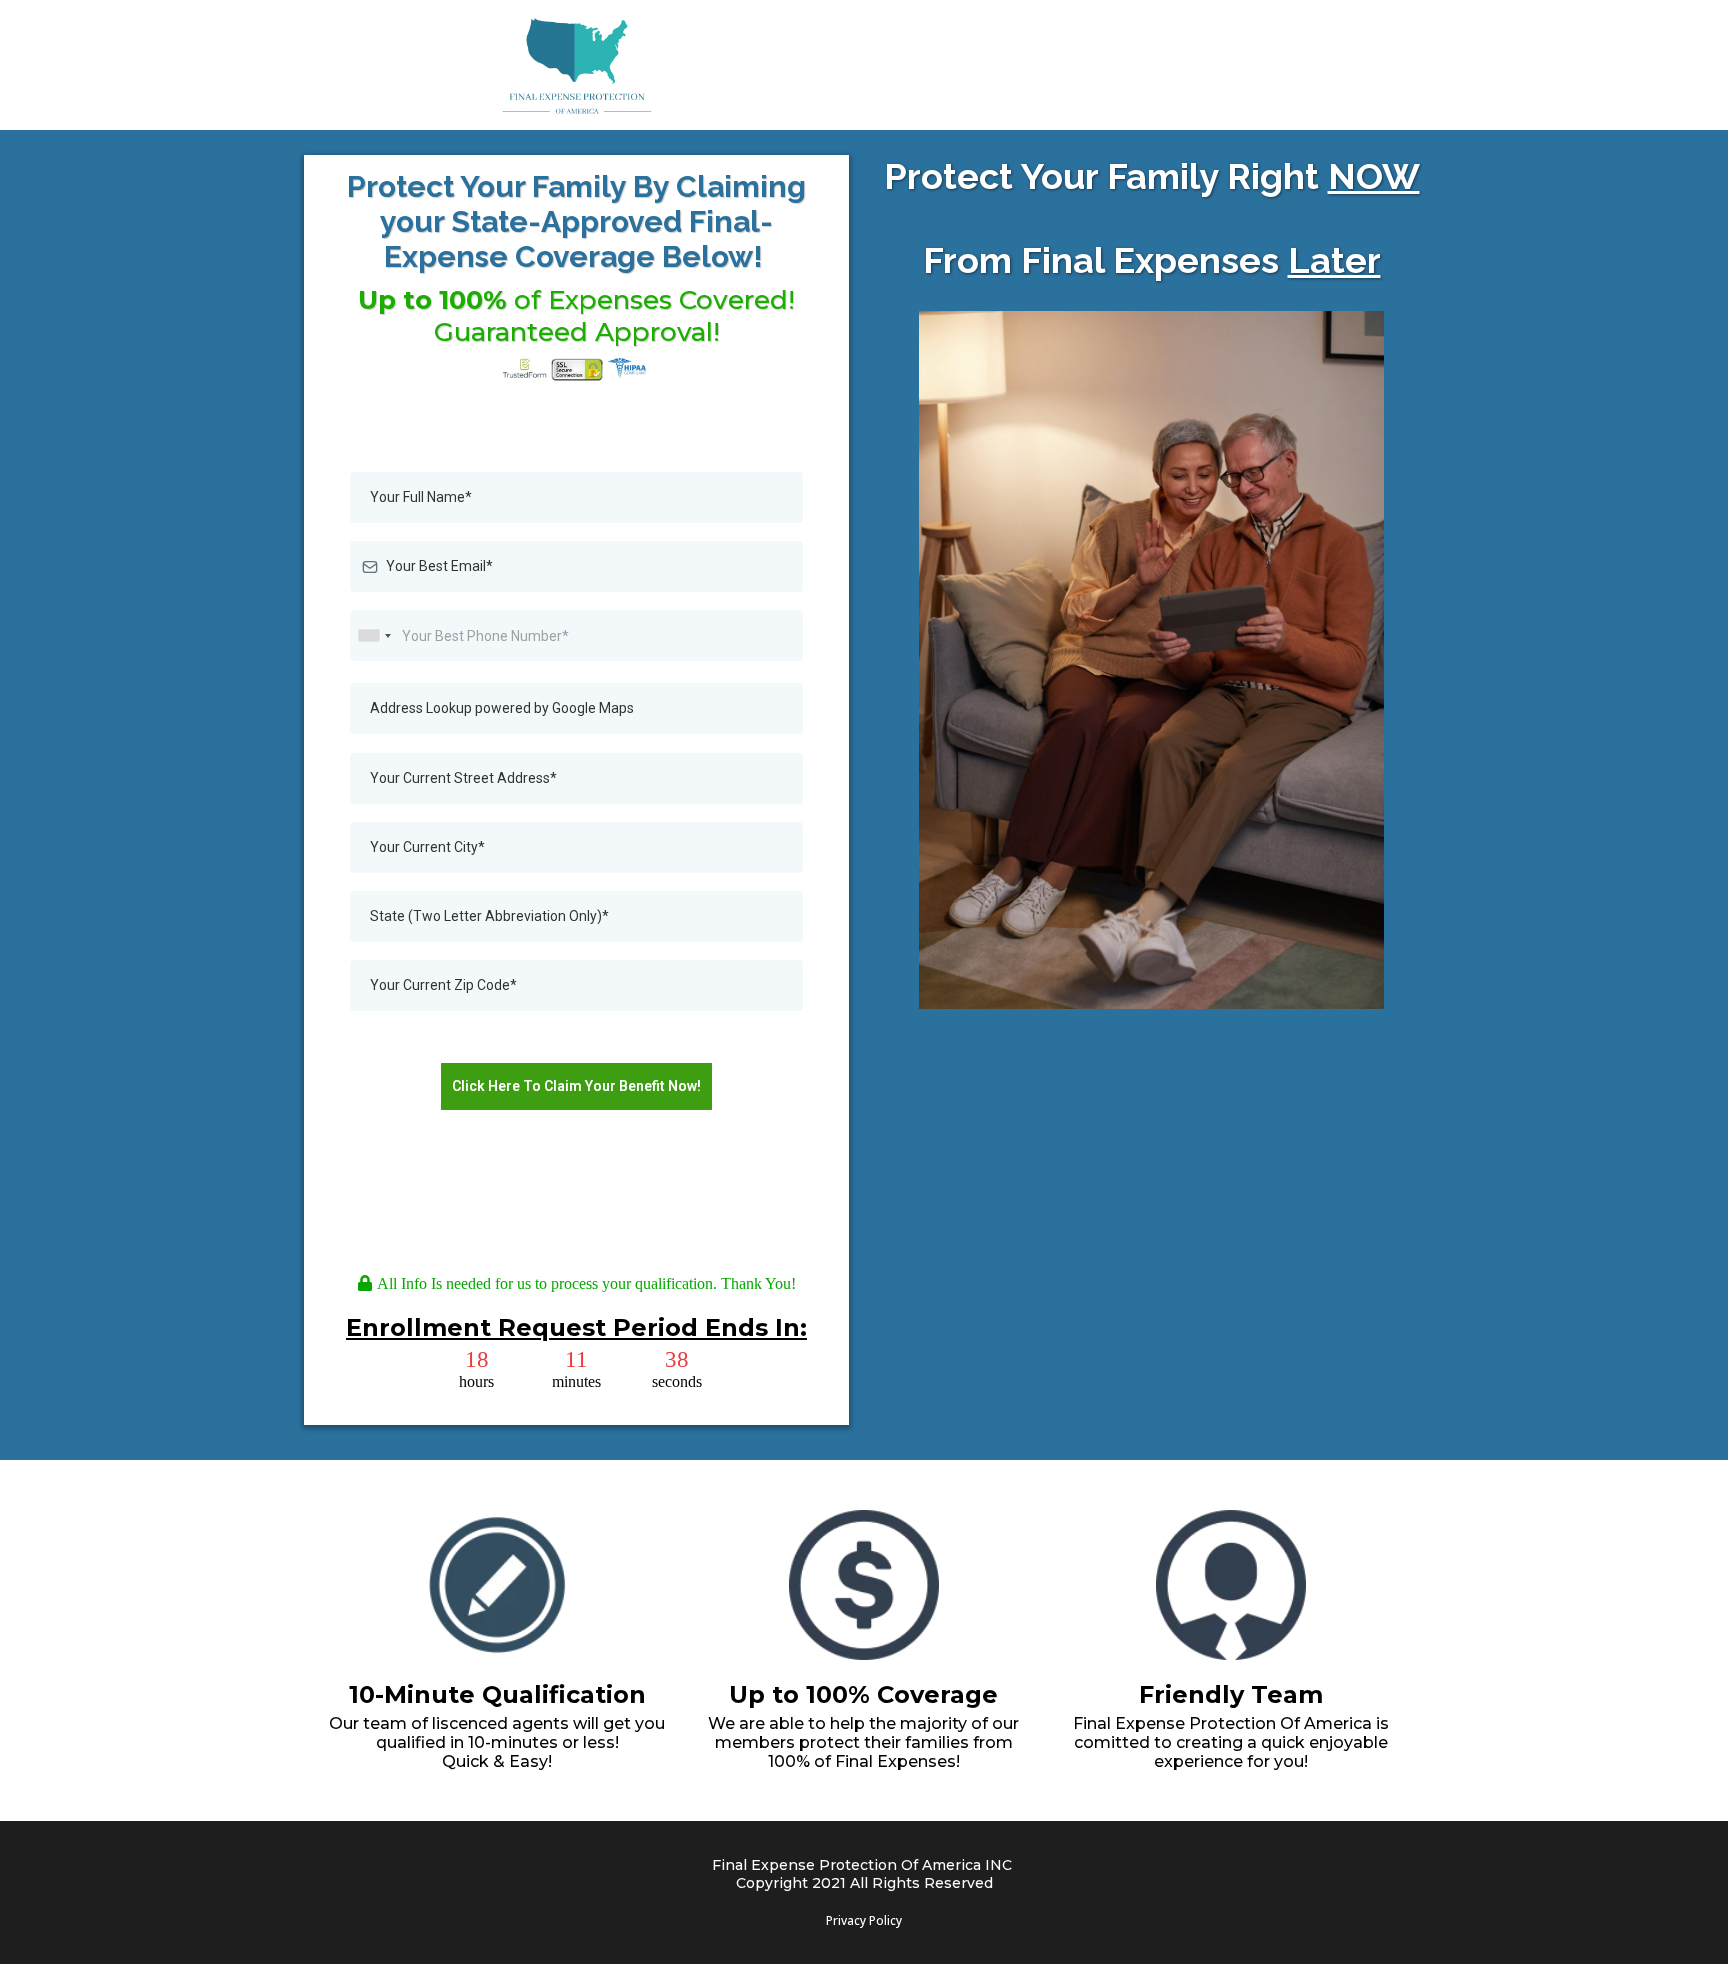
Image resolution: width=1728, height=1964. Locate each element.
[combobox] (374, 635)
